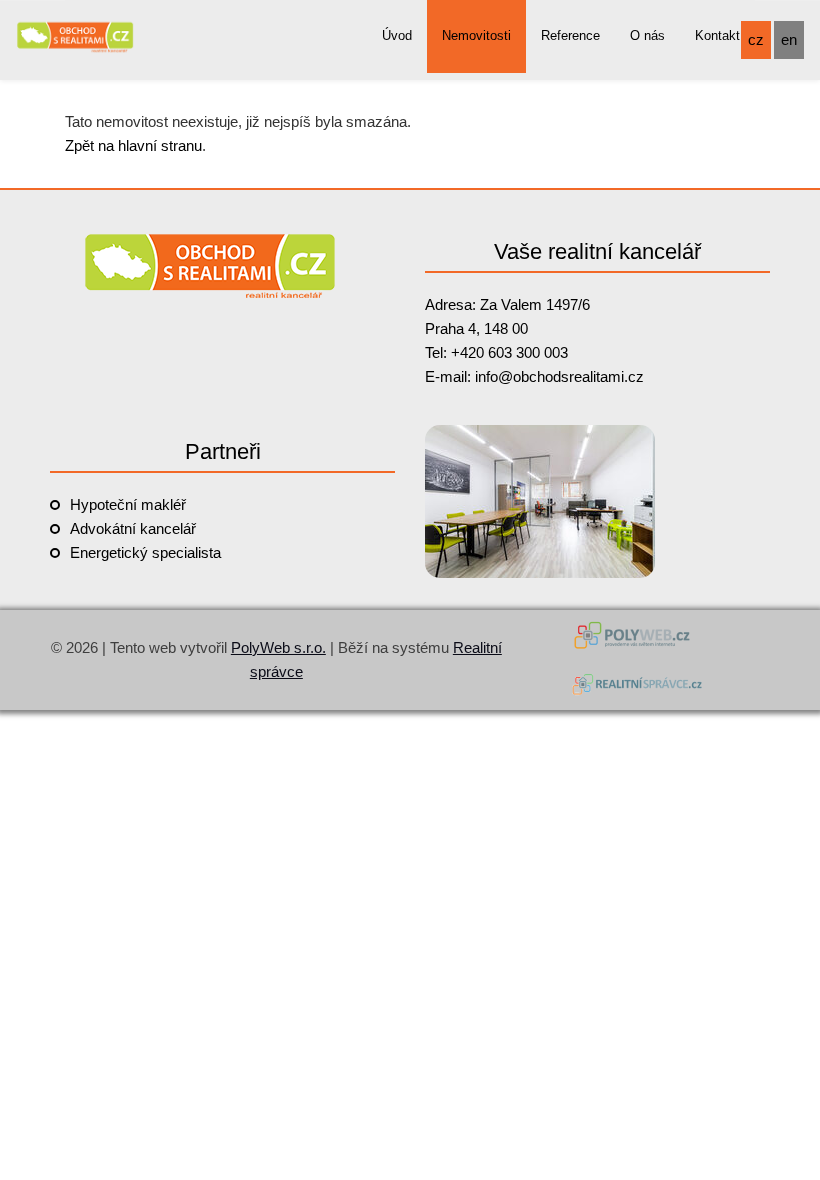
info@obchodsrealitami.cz (559, 376)
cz (756, 39)
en (789, 39)
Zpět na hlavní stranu (133, 145)
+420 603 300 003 (509, 352)
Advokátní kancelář (133, 528)
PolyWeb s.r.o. (278, 647)
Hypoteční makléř (128, 504)
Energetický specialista (145, 552)
